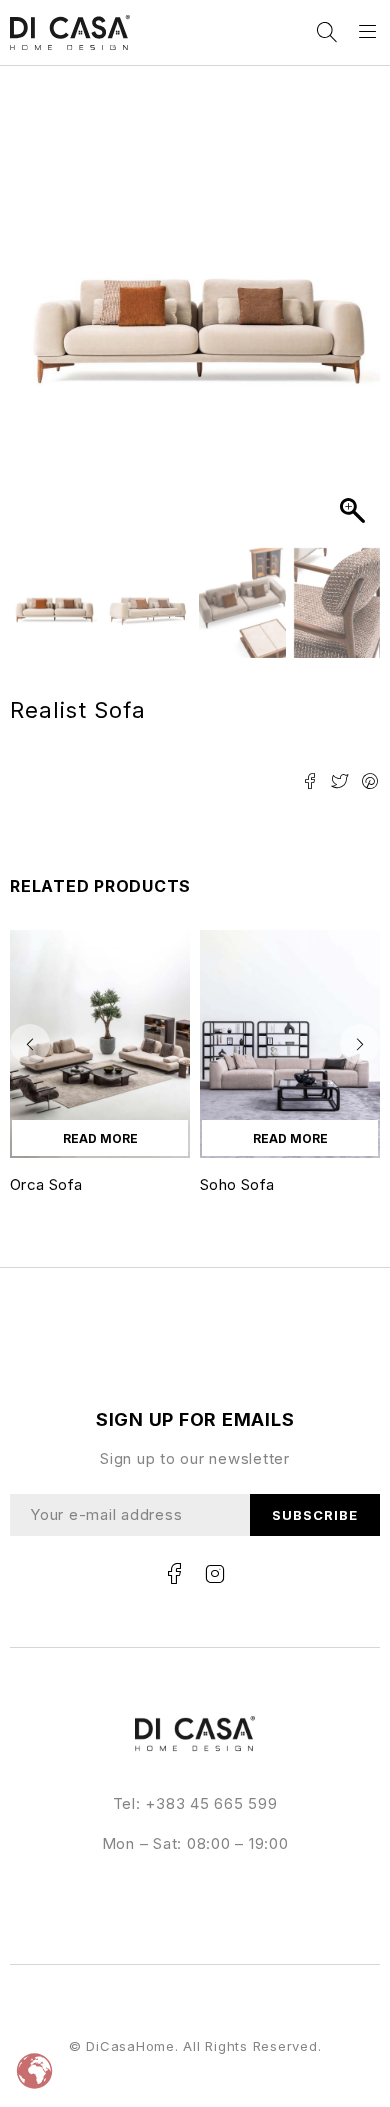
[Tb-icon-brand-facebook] (175, 1574)
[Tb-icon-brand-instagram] (215, 1574)
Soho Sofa (237, 1184)
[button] (355, 312)
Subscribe (315, 1515)
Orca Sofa (46, 1184)
